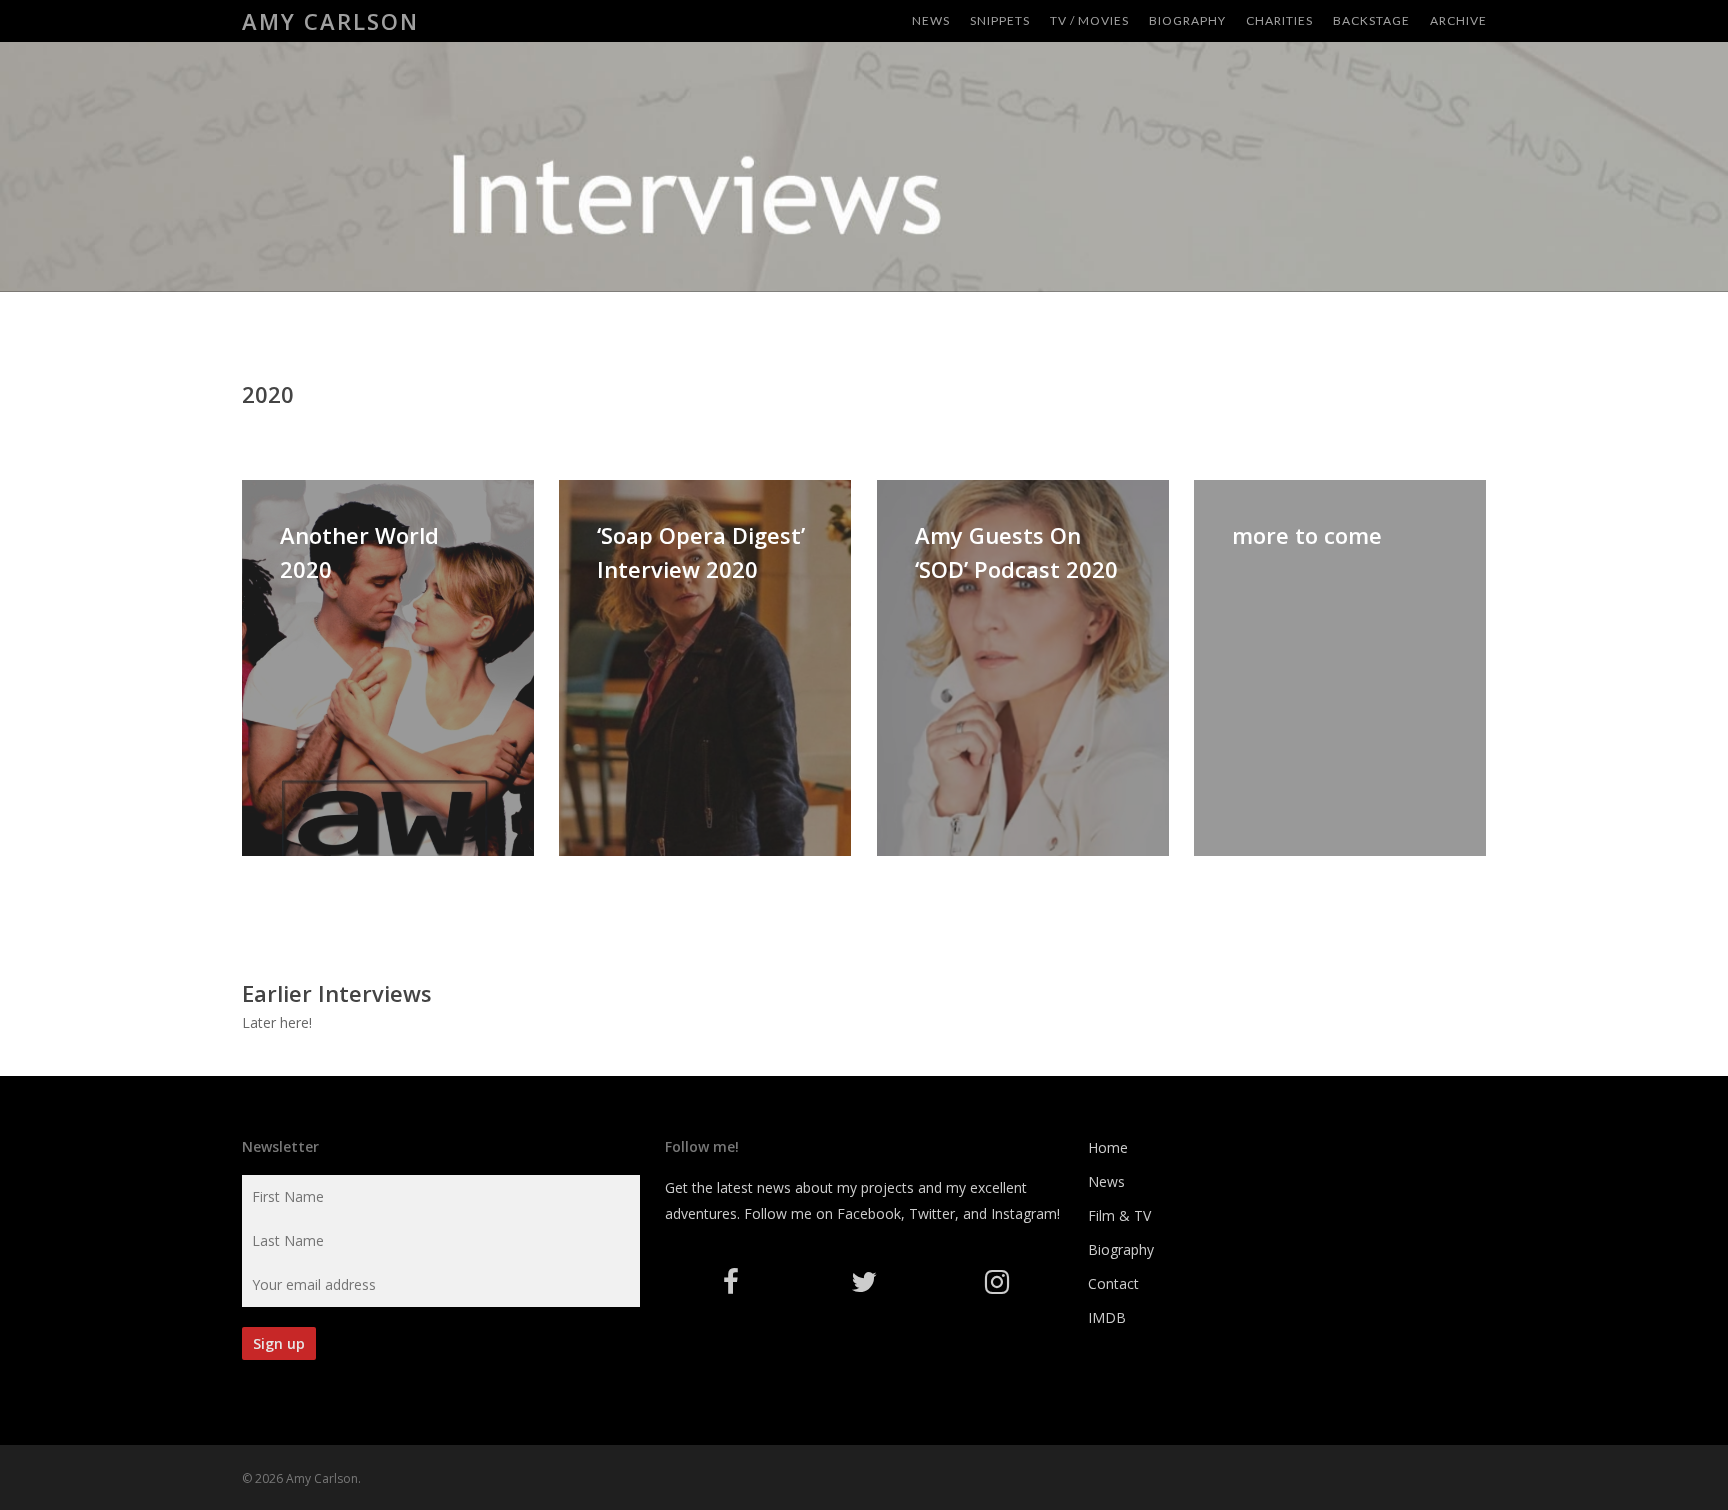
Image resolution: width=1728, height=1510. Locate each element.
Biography (1121, 1249)
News (1106, 1181)
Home (1108, 1147)
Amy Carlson (330, 21)
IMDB (1107, 1317)
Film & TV (1119, 1215)
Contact (1113, 1283)
